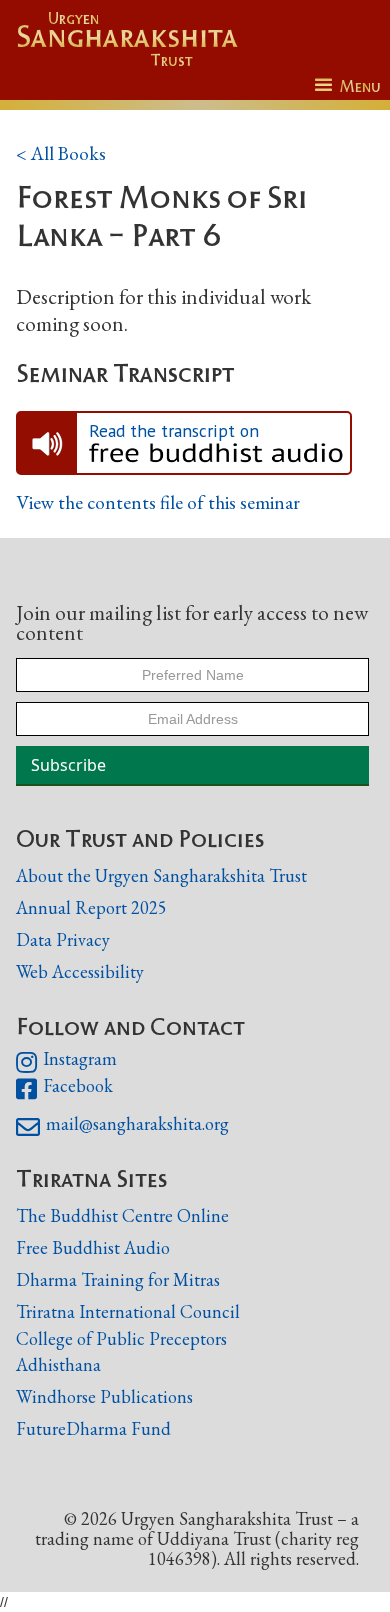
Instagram (66, 1062)
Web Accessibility (80, 971)
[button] (347, 86)
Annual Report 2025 (91, 907)
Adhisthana (58, 1364)
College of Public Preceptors (121, 1339)
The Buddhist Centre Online (122, 1215)
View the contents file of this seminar (158, 503)
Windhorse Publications (104, 1396)
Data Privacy (63, 939)
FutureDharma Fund (93, 1428)
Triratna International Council (128, 1311)
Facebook (64, 1089)
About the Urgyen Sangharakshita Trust (161, 875)
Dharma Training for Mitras (118, 1279)
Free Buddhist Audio (93, 1247)
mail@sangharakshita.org (122, 1127)
